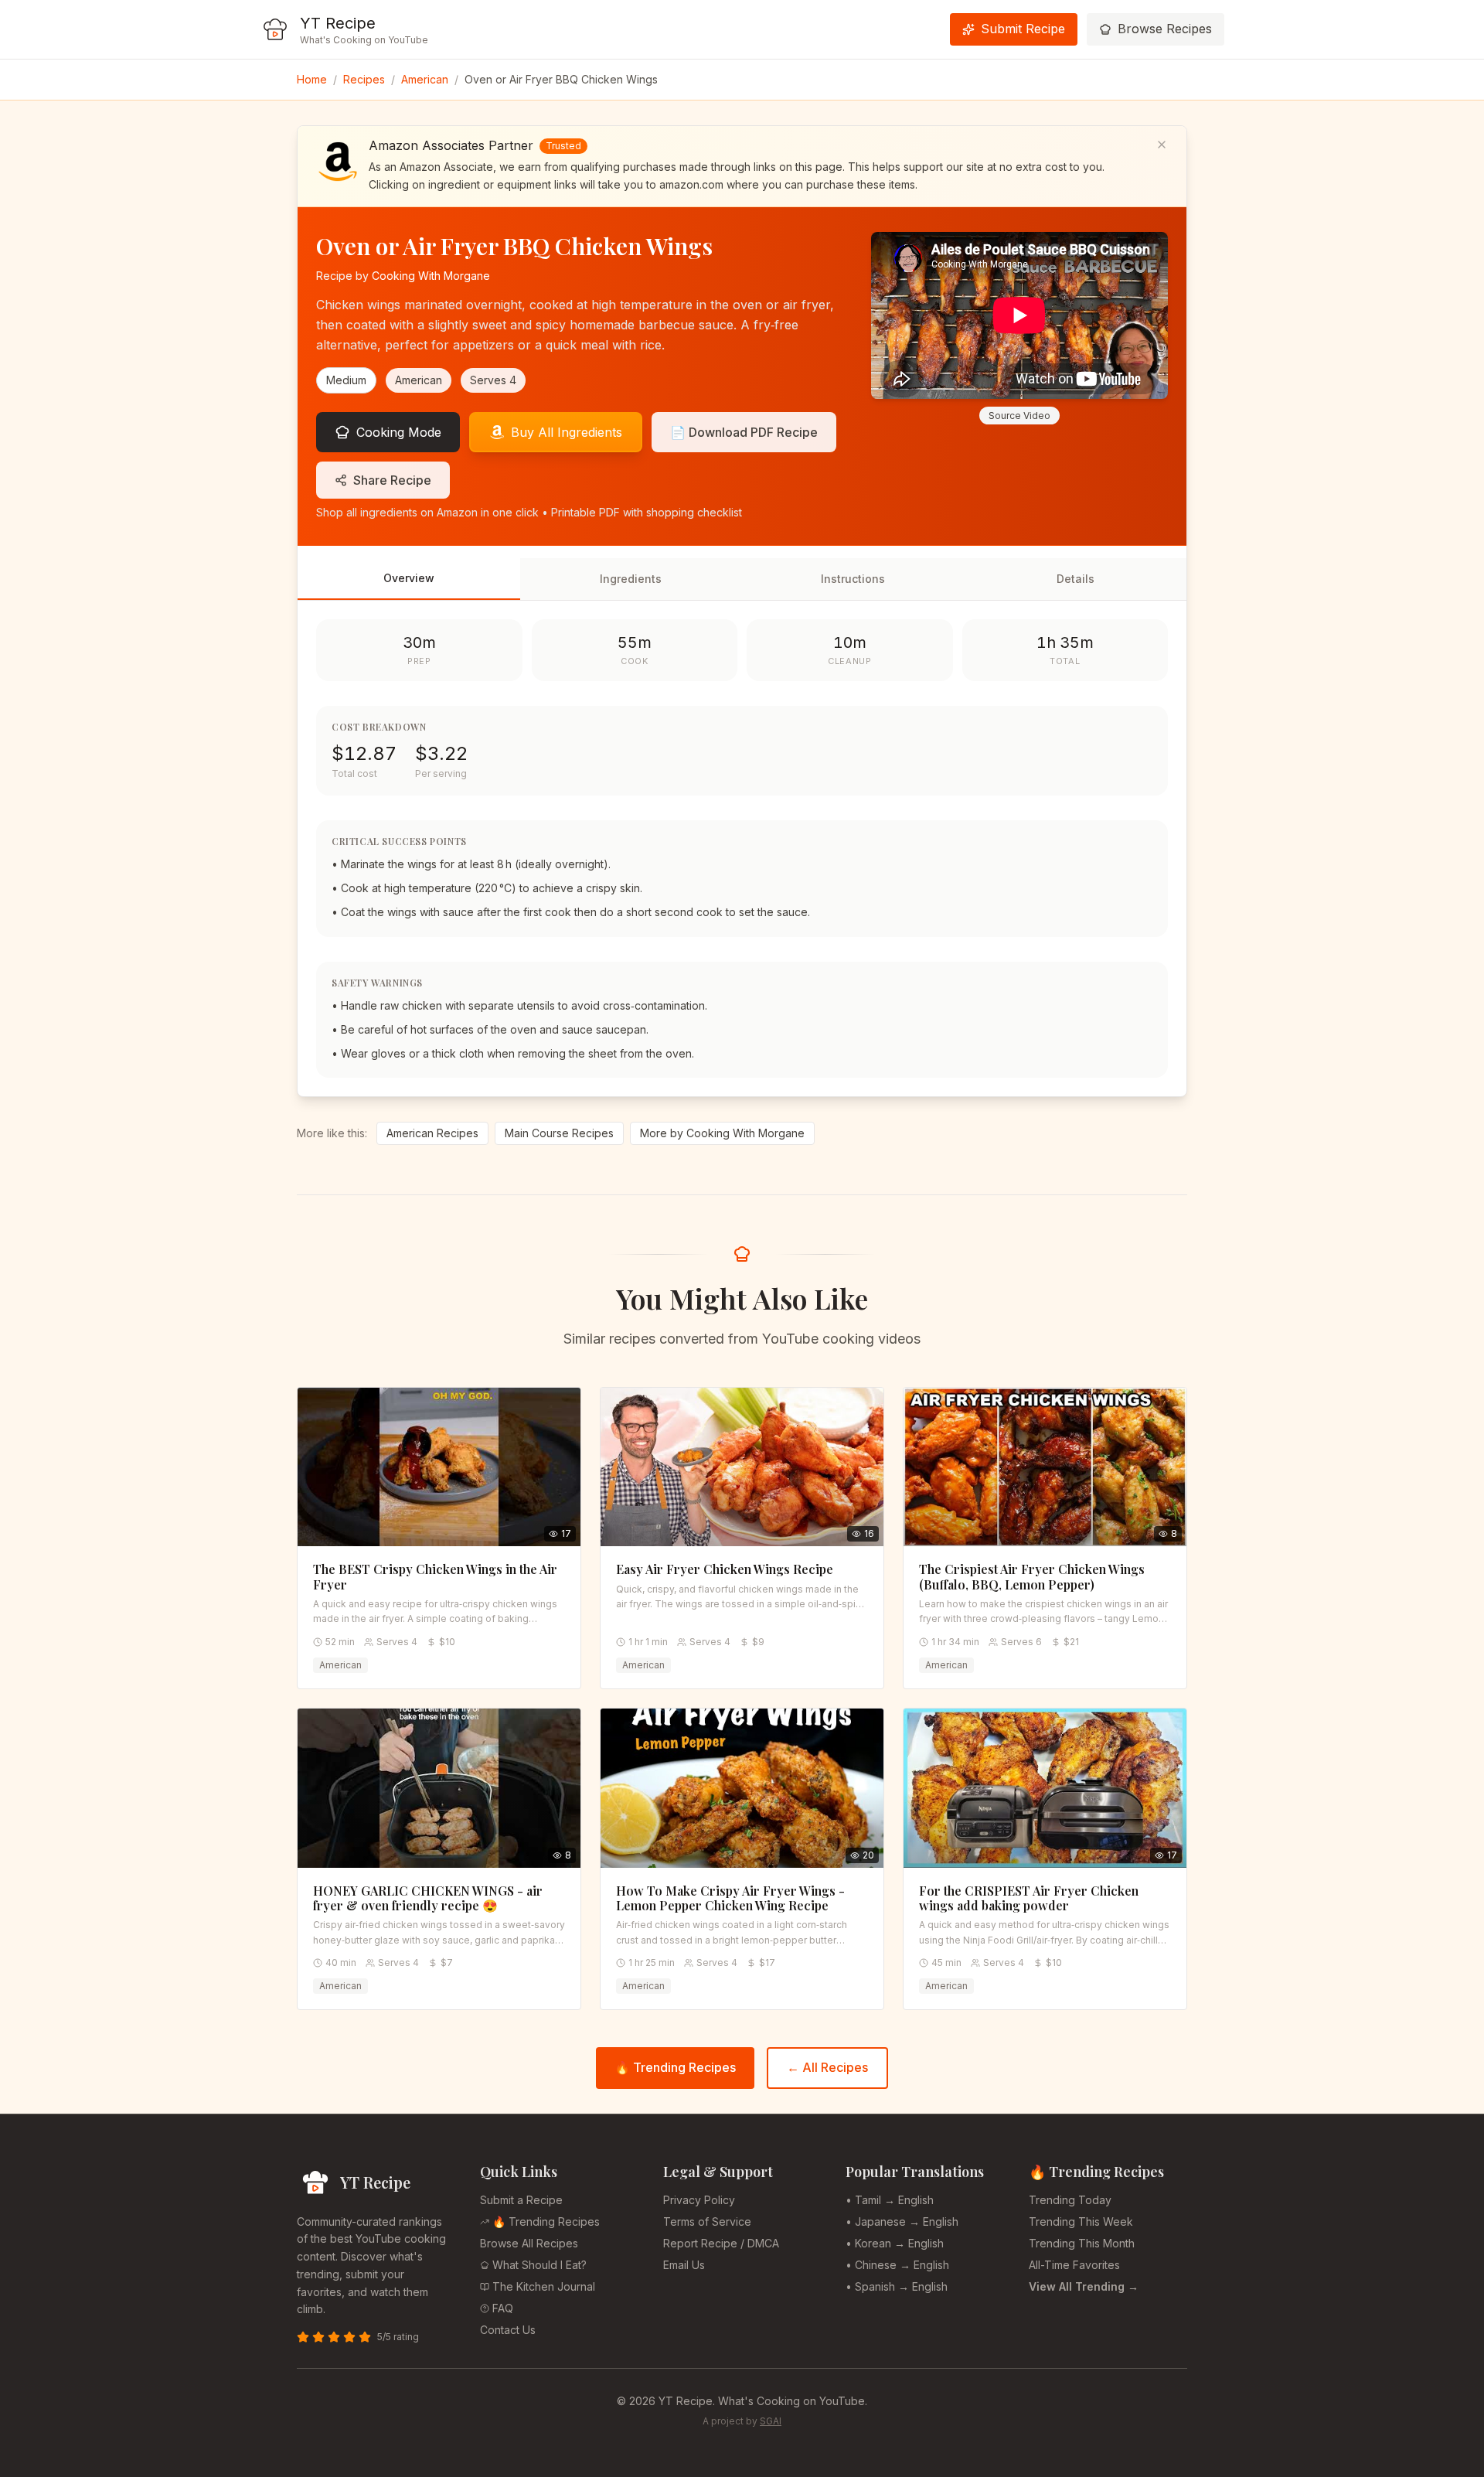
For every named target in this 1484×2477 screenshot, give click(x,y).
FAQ (503, 2308)
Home (312, 79)
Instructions (853, 579)
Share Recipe (392, 480)
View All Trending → (1084, 2286)
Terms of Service (707, 2221)
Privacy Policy (699, 2200)
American (425, 79)
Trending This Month (1082, 2243)
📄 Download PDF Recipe (744, 432)
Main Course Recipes (559, 1133)
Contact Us (508, 2330)
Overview (409, 578)
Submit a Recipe (521, 2200)
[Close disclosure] (1162, 145)
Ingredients (631, 579)
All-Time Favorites (1074, 2265)
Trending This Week (1081, 2221)
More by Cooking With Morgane (722, 1133)
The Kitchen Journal (544, 2286)
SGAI (771, 2421)
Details (1076, 579)
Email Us (684, 2265)
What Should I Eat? (539, 2265)
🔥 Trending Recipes (675, 2067)
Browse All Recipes (529, 2243)
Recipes (364, 79)
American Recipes (432, 1133)
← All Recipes (827, 2067)
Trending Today (1070, 2200)
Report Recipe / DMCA (721, 2243)
